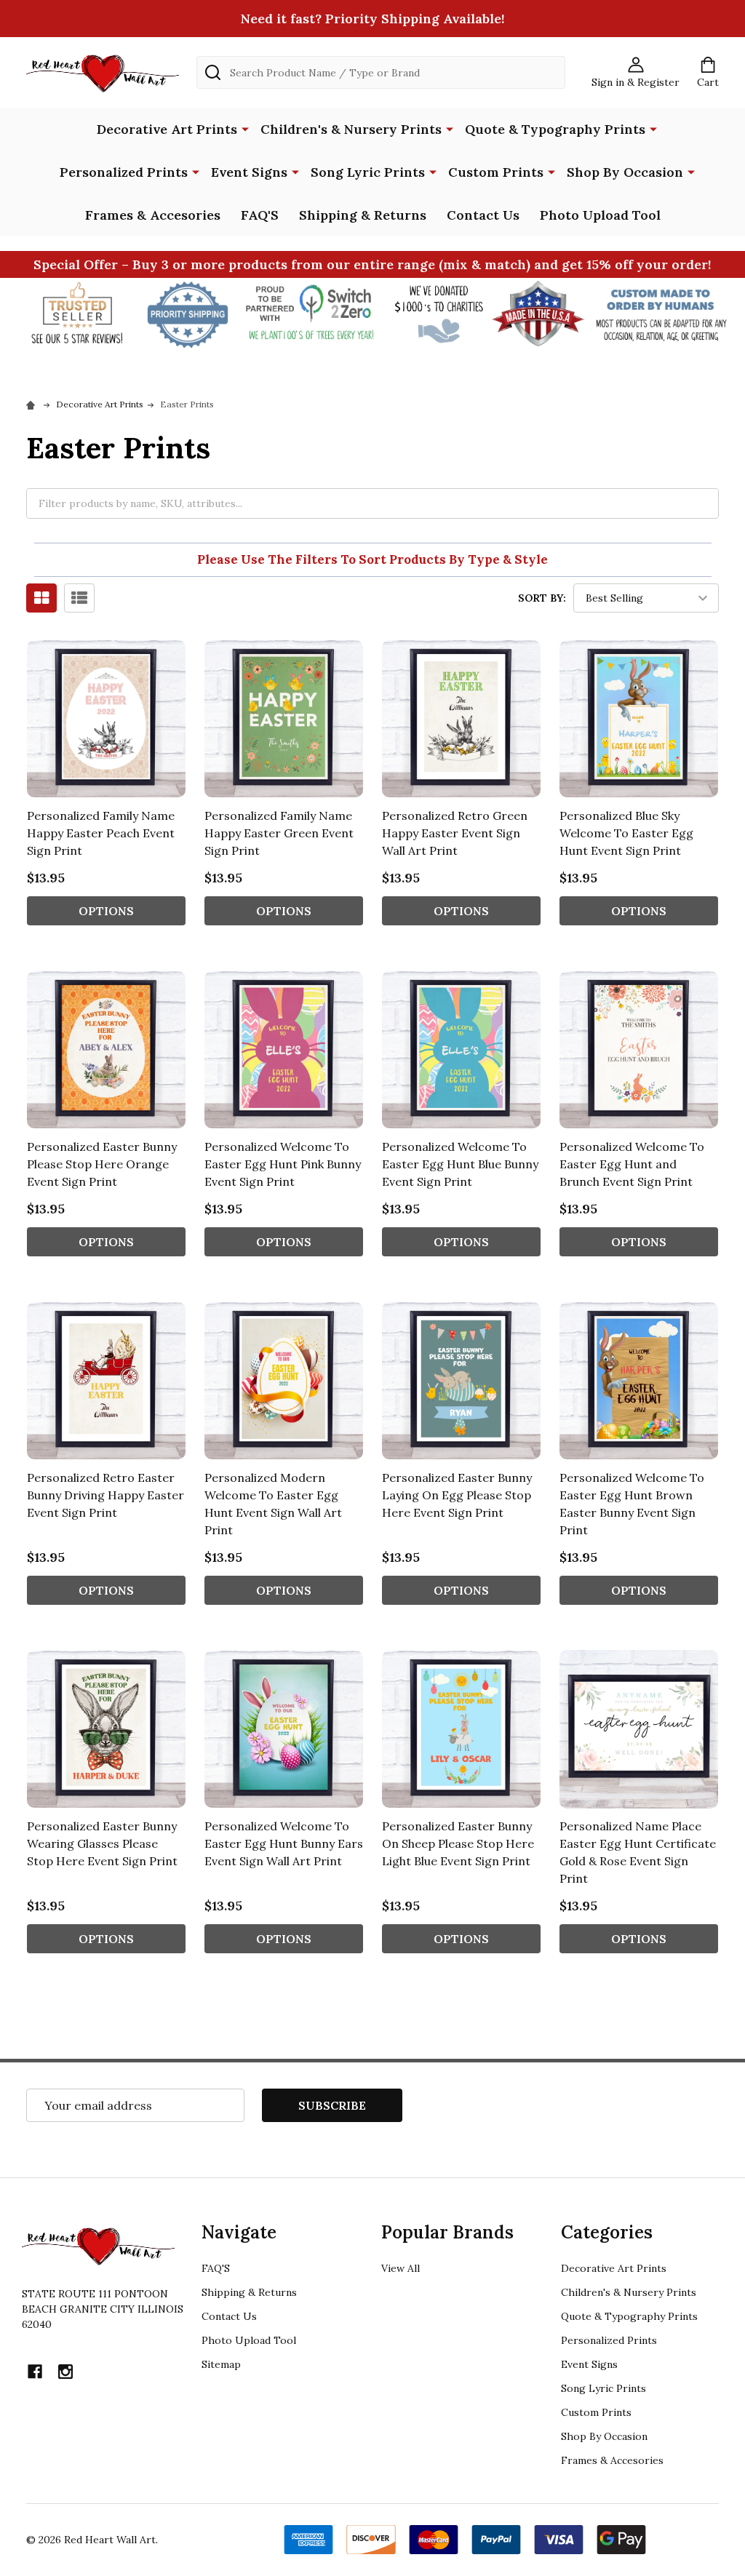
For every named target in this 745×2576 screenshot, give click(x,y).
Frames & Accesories (153, 215)
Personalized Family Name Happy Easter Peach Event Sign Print (101, 833)
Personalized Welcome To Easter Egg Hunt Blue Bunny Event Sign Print (460, 1164)
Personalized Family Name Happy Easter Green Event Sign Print (279, 833)
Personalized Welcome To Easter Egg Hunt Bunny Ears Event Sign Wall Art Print (284, 1843)
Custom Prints (496, 172)
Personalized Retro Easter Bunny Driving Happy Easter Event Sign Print (105, 1495)
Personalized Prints (124, 172)
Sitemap (221, 2364)
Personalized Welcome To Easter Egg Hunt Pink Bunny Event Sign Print (283, 1164)
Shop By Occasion (625, 172)
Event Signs (249, 172)
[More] (245, 128)
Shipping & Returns (363, 215)
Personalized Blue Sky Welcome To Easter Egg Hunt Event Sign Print (626, 833)
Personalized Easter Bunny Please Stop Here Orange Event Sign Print (102, 1164)
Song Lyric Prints (368, 172)
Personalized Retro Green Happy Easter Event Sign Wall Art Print (455, 833)
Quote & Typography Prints (555, 129)
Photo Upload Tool (600, 215)
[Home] (33, 404)
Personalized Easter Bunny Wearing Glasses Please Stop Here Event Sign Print (102, 1843)
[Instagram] (65, 2372)
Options (106, 911)
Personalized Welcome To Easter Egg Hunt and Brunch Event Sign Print (632, 1164)
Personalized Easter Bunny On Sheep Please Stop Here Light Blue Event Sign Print (458, 1843)
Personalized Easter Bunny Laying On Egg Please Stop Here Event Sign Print (457, 1495)
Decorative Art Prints (167, 129)
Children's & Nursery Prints (351, 129)
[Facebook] (35, 2372)
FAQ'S (260, 215)
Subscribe (332, 2105)
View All (401, 2268)
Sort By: (542, 598)
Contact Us (483, 215)
